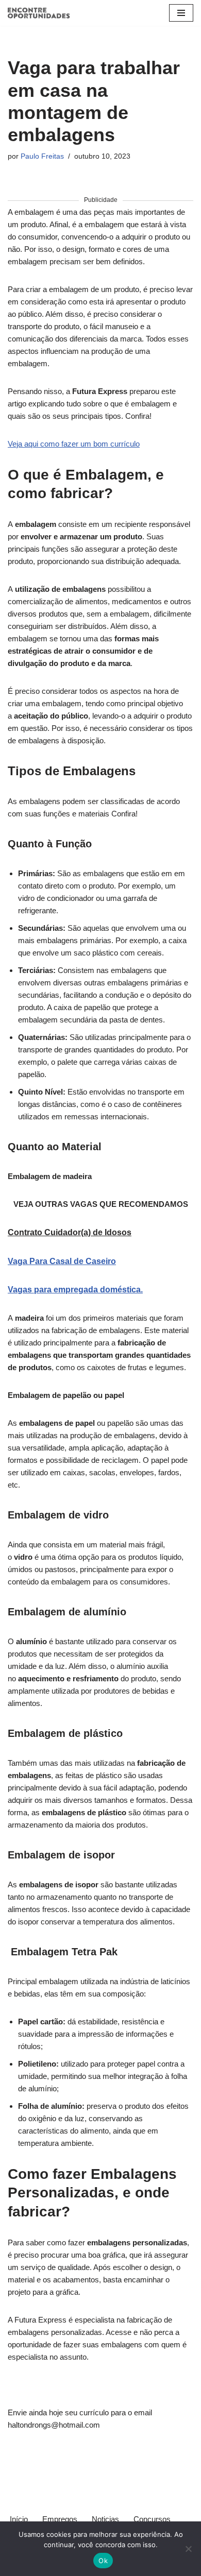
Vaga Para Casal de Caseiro (62, 1261)
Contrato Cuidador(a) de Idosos (70, 1232)
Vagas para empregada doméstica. (75, 1290)
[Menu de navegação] (181, 13)
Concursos (152, 2519)
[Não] (188, 2549)
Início (19, 2519)
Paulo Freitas (42, 156)
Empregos (60, 2519)
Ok (103, 2561)
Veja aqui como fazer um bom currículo (74, 444)
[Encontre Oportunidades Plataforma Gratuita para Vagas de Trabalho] (39, 13)
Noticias (105, 2519)
